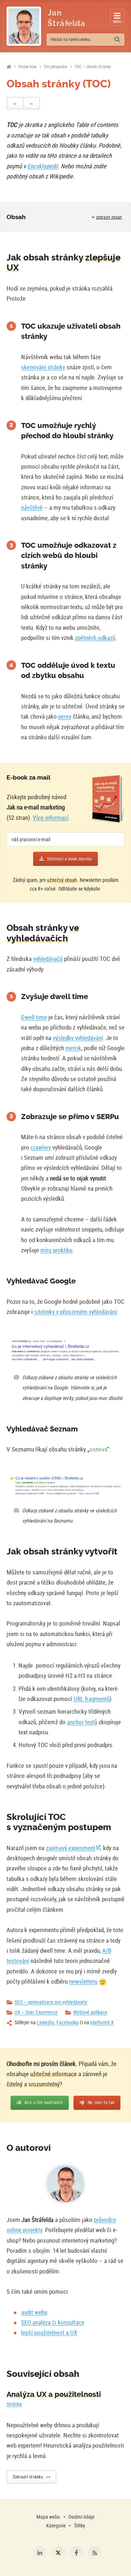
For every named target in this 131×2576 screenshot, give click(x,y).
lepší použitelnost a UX (49, 2332)
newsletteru (83, 1981)
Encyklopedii (43, 166)
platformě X (102, 2022)
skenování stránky (43, 367)
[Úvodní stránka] (9, 67)
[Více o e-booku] (108, 799)
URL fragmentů (92, 1699)
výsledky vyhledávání (78, 1038)
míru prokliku (56, 1250)
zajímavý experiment (71, 1848)
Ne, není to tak (101, 2102)
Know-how (28, 67)
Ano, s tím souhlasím (43, 2102)
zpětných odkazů (95, 638)
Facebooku (68, 2022)
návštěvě (32, 507)
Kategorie (57, 2525)
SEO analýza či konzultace (53, 2322)
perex (65, 716)
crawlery (41, 1147)
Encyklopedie (56, 67)
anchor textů (82, 1722)
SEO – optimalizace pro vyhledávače (51, 2002)
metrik (73, 1048)
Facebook (76, 2553)
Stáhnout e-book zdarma (69, 859)
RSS (95, 2553)
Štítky (80, 2525)
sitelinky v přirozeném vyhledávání (76, 1312)
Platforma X (58, 2553)
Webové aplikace (90, 2012)
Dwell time (34, 1017)
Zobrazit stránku (28, 2477)
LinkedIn (45, 2022)
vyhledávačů (48, 959)
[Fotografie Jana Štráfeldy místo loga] (24, 26)
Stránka (14, 2404)
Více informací (51, 817)
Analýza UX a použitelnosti (54, 2394)
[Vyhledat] (117, 40)
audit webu (34, 2312)
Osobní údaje (82, 2517)
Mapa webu (48, 2517)
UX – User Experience (36, 2012)
